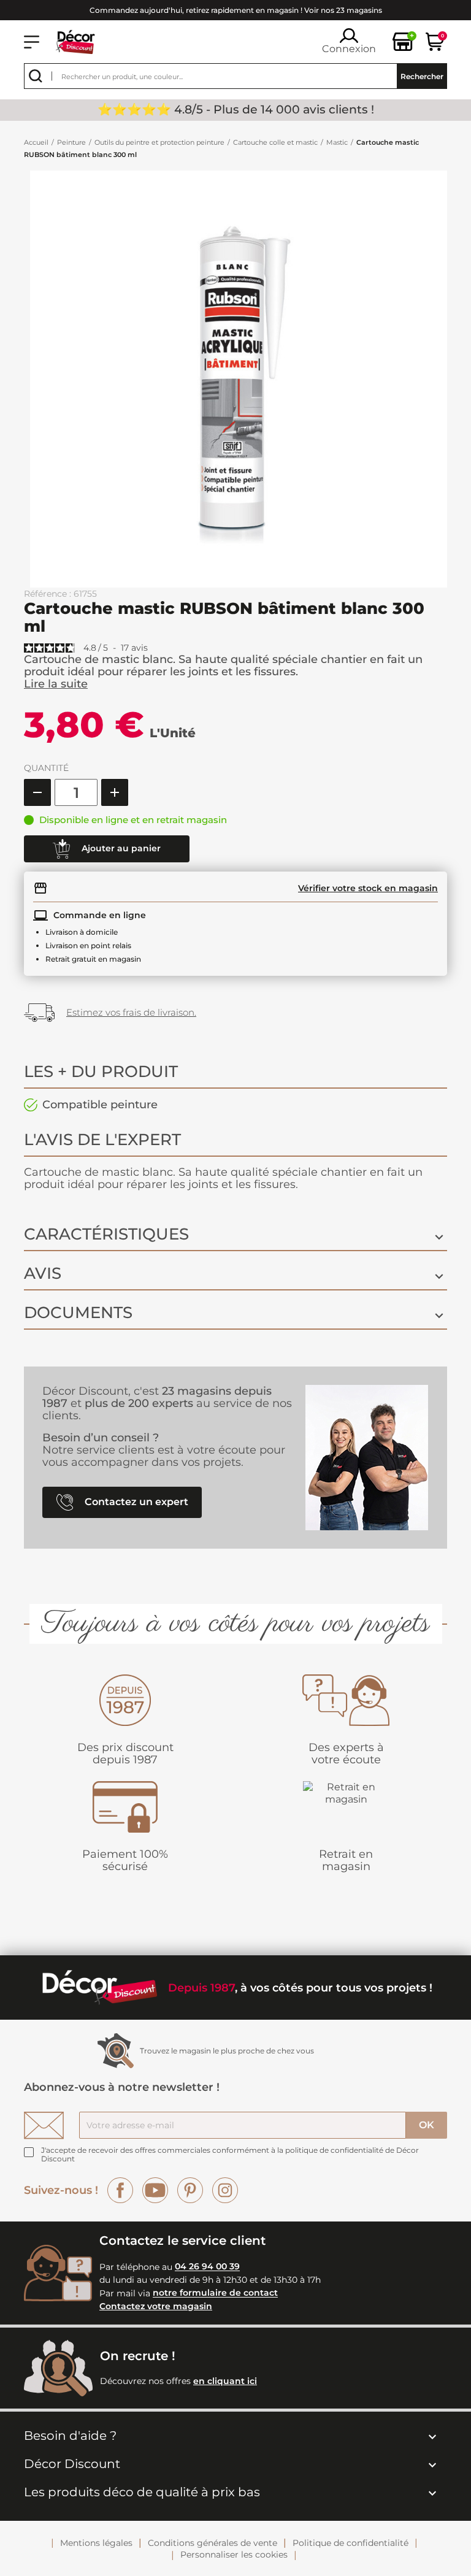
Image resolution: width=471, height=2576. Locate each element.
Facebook (120, 2190)
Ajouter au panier (120, 848)
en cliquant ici (225, 2381)
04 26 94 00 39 (207, 2267)
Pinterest (190, 2190)
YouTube (155, 2190)
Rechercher (422, 76)
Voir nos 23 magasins (343, 10)
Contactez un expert (135, 1502)
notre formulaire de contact (215, 2293)
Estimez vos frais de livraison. (131, 1012)
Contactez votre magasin (156, 2306)
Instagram (225, 2190)
